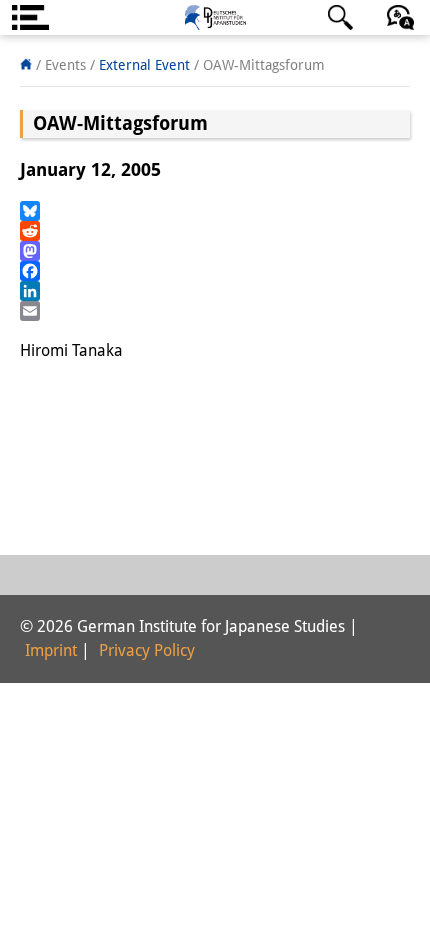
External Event (144, 65)
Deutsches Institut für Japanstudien (215, 17)
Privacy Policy (147, 650)
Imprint (51, 650)
